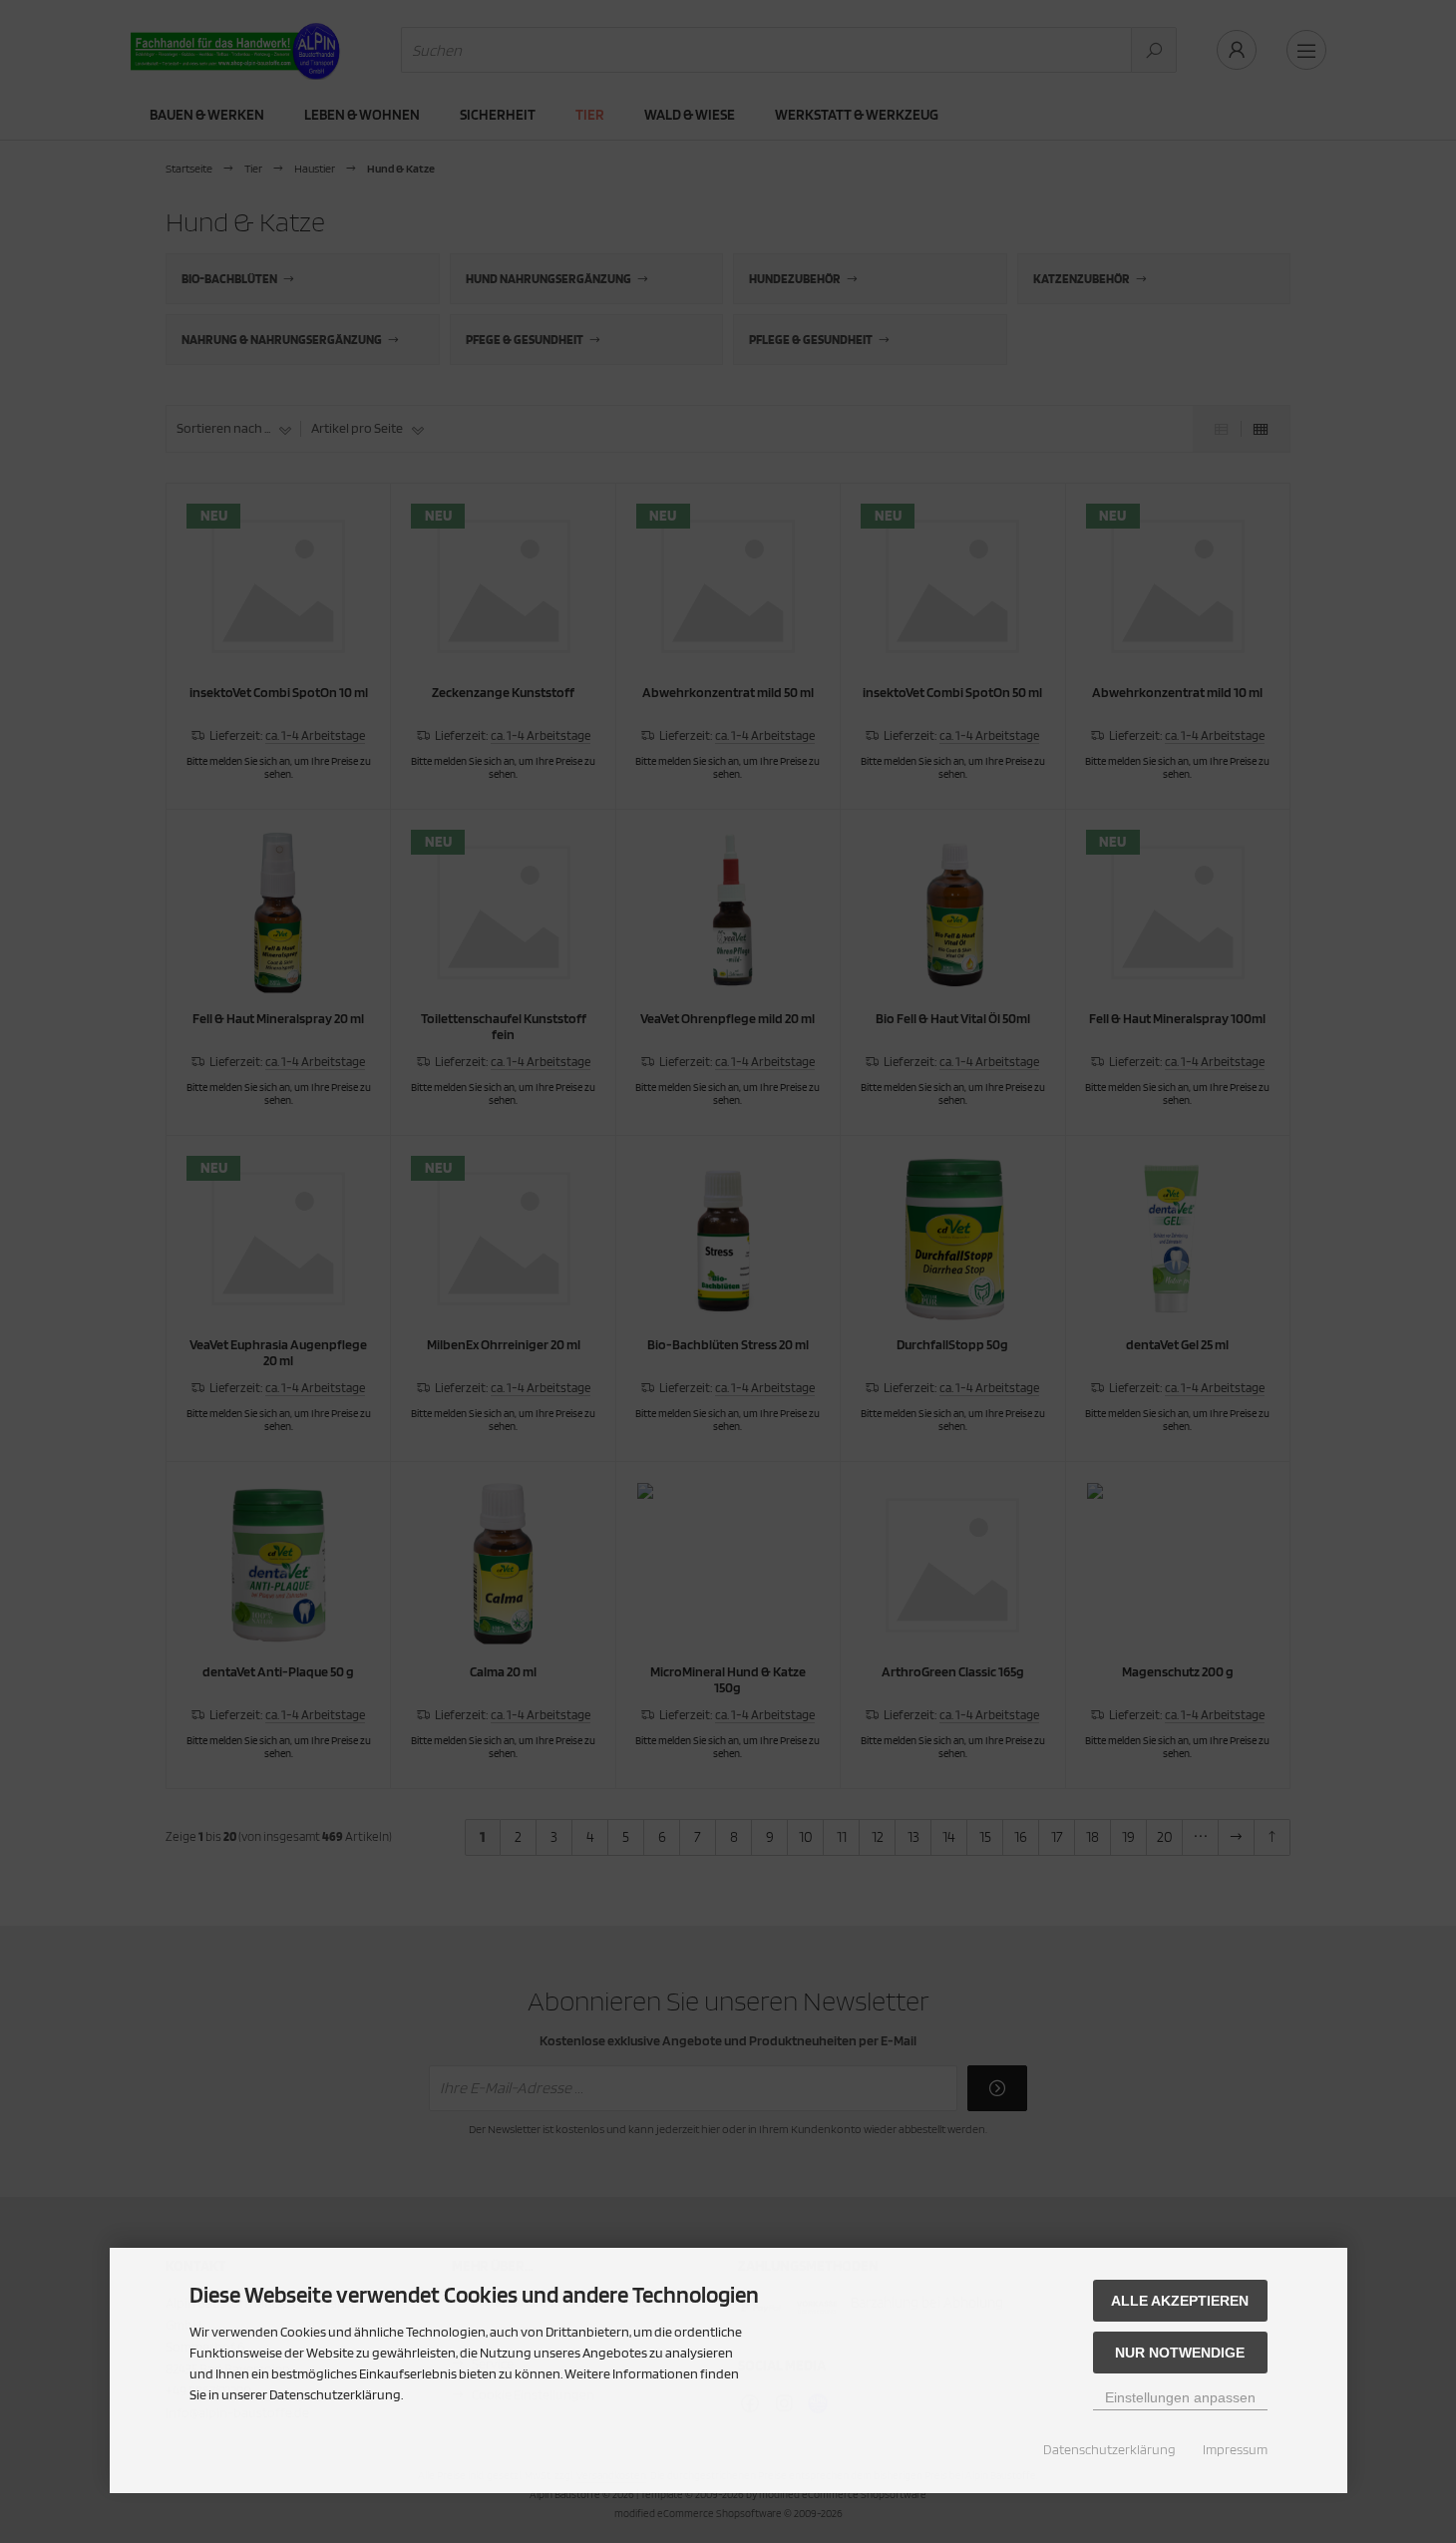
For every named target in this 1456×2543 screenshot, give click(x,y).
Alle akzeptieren (1180, 2301)
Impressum (1235, 2449)
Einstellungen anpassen (1180, 2397)
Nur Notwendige (1180, 2353)
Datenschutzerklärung (1109, 2449)
